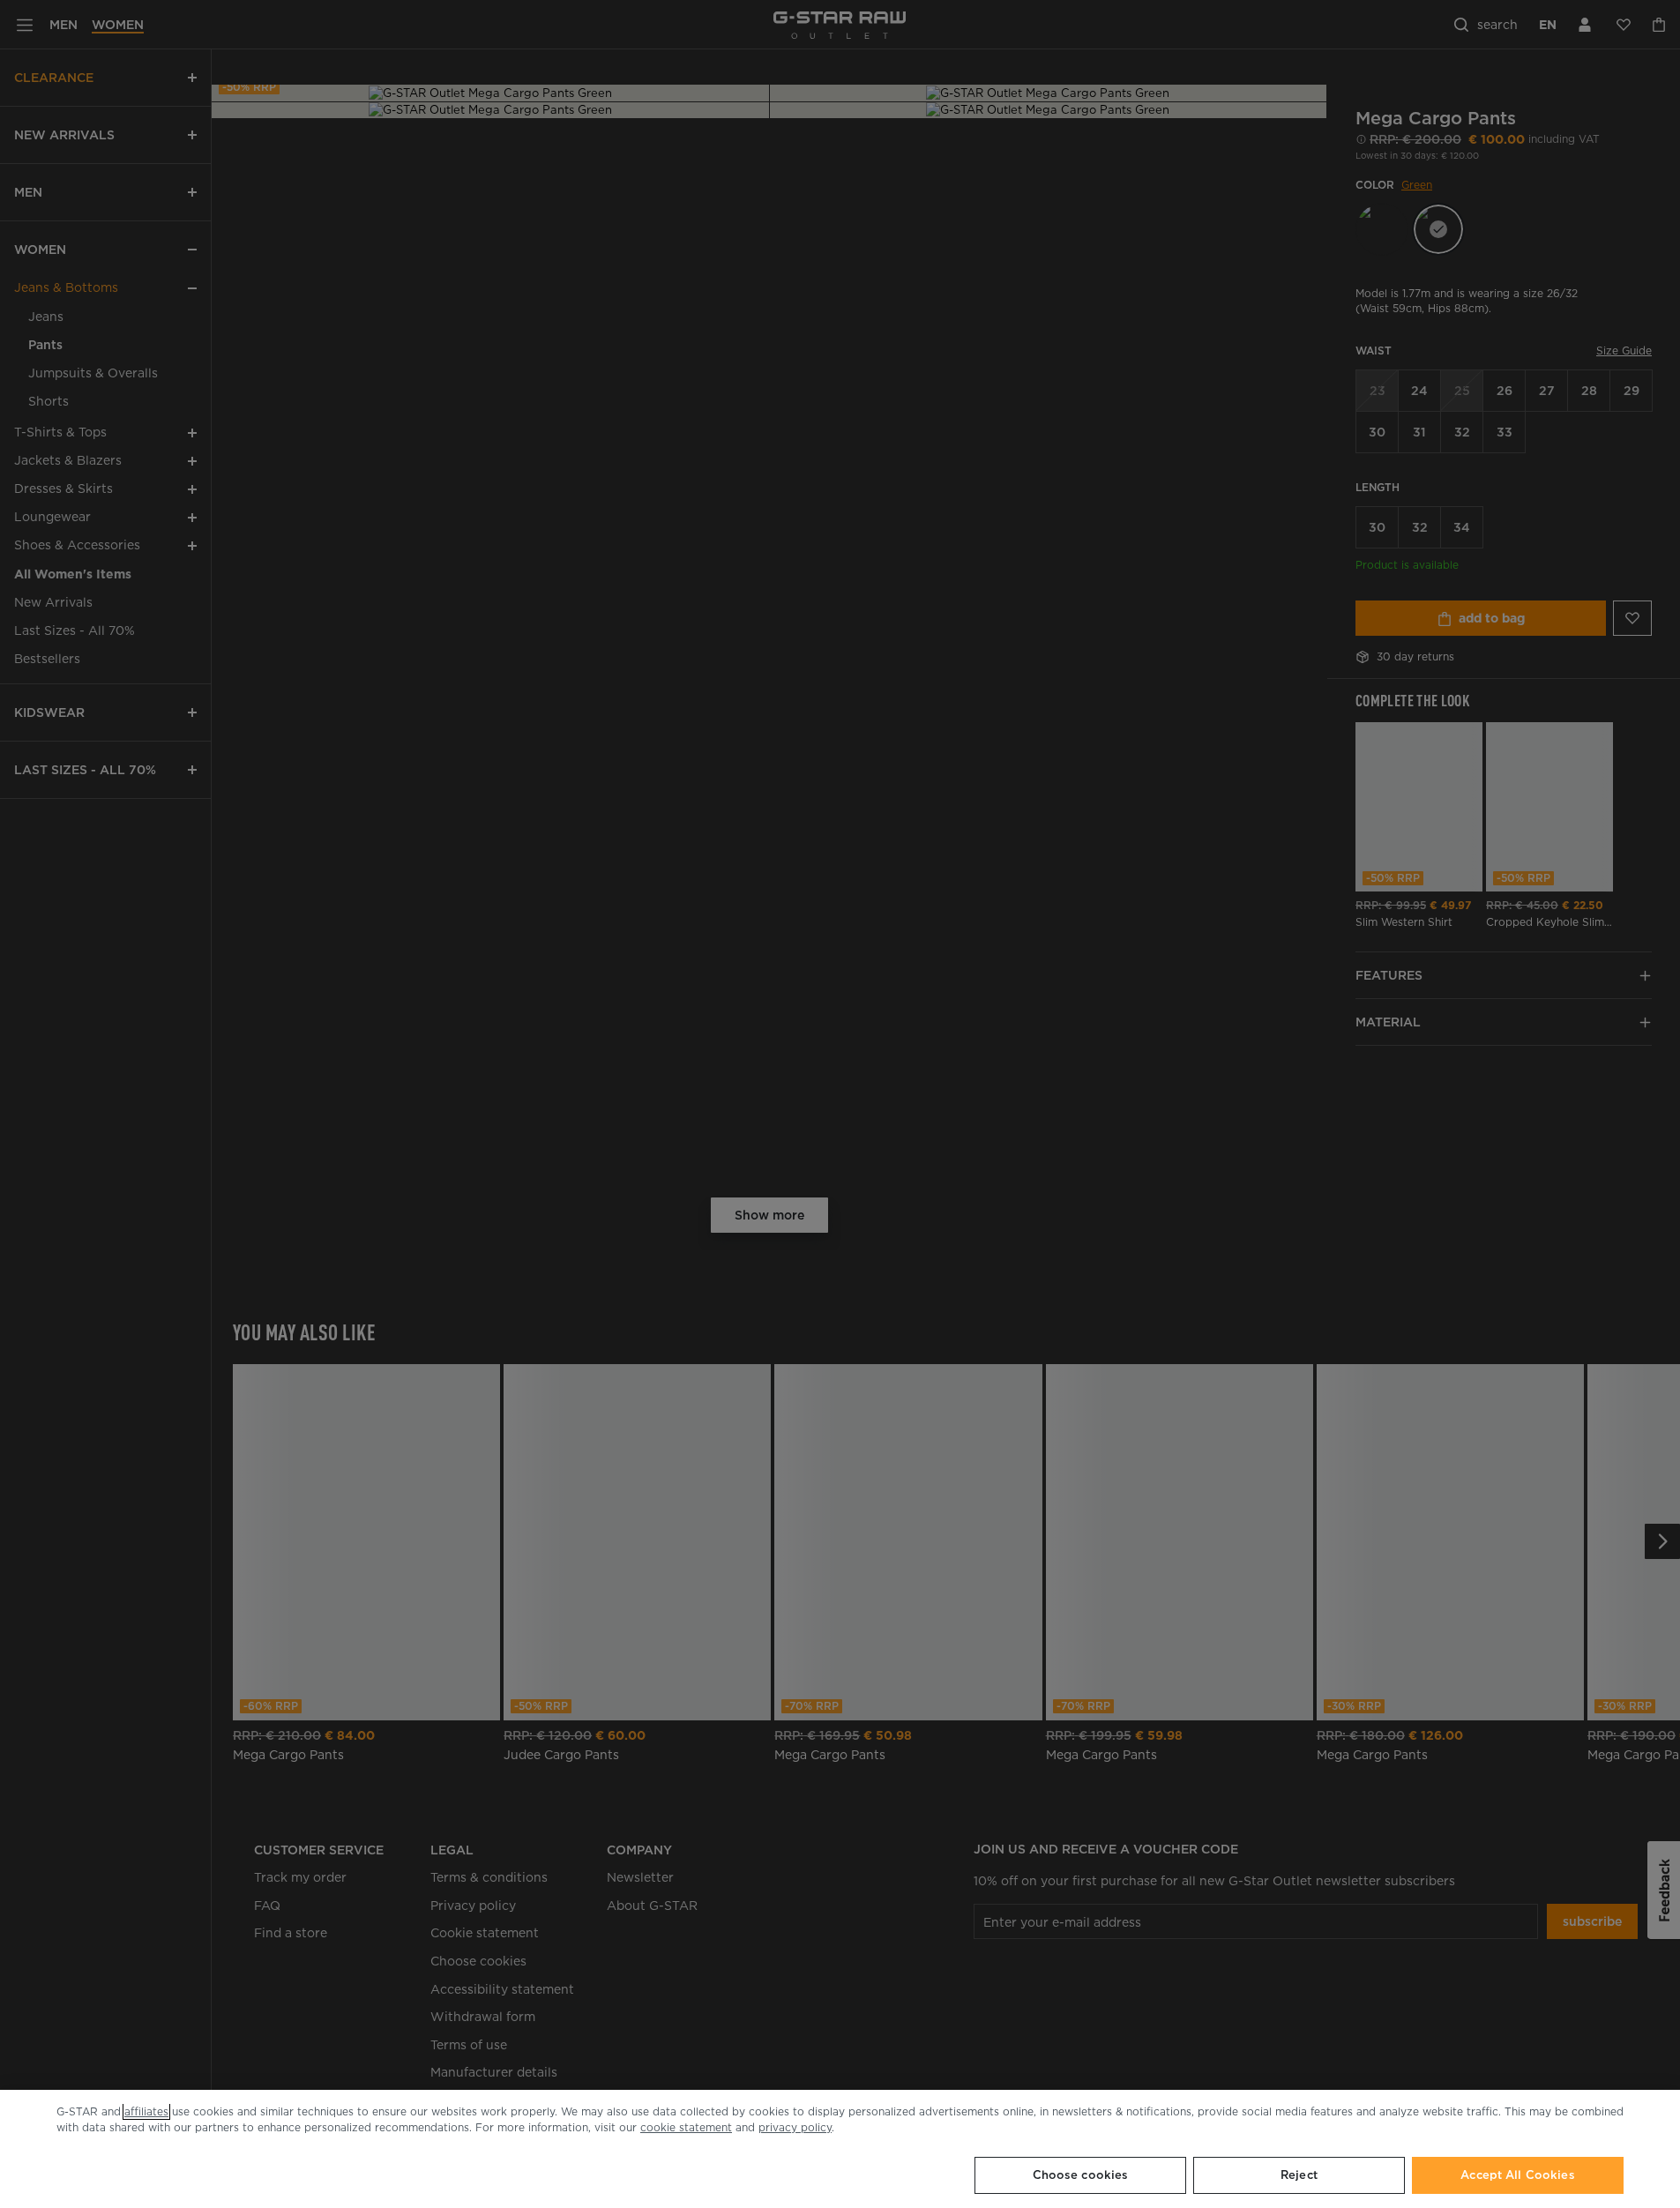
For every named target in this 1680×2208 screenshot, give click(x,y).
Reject (1299, 2175)
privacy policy (795, 2127)
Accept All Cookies (1517, 2175)
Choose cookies (1081, 2175)
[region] (840, 2149)
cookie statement (686, 2127)
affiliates (146, 2111)
